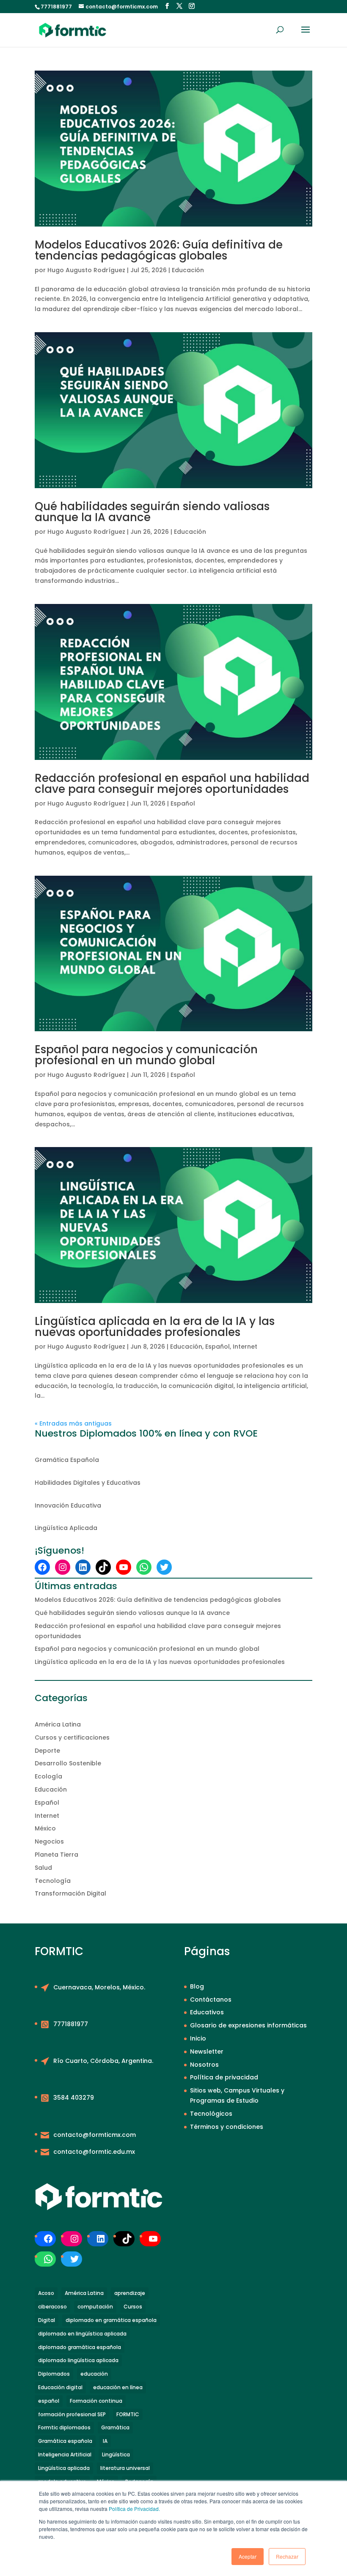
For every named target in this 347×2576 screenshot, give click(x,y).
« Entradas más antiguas (73, 1423)
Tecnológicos (211, 2114)
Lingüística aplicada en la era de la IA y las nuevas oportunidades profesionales (155, 1327)
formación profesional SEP (72, 2414)
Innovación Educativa (68, 1505)
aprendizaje (130, 2293)
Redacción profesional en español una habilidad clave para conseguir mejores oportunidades (172, 784)
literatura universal (125, 2468)
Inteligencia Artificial (65, 2454)
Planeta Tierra (56, 1855)
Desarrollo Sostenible (68, 1763)
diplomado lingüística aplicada (78, 2360)
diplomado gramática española (80, 2347)
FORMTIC (128, 2414)
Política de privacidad (224, 2077)
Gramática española (65, 2441)
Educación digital (60, 2387)
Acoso (46, 2293)
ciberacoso (52, 2307)
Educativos (207, 2012)
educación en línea (118, 2387)
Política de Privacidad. (134, 2509)
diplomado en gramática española (111, 2320)
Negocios (49, 1841)
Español (183, 803)
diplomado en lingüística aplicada (82, 2334)
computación (95, 2307)
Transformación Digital (70, 1893)
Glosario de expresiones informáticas (248, 2025)
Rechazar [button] (287, 2556)
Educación (188, 270)
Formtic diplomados (64, 2427)
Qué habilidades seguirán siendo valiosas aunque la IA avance (152, 512)
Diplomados (54, 2374)
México (45, 1828)
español (49, 2401)
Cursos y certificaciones (72, 1737)
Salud (43, 1868)
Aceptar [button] (248, 2556)
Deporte (47, 1751)
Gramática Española (67, 1460)
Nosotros (204, 2065)
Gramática (115, 2427)
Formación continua (96, 2401)
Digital (47, 2320)
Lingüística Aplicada (66, 1528)
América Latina (58, 1724)
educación (94, 2374)
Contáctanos (211, 2000)
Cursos (133, 2307)
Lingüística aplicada (64, 2468)
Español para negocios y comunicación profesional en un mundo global (146, 1055)
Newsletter (207, 2052)
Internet (245, 1347)
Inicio (198, 2038)
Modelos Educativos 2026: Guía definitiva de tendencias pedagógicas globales (159, 250)
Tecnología (53, 1881)
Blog (197, 1986)
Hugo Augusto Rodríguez (86, 270)
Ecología (48, 1776)
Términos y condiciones (227, 2127)
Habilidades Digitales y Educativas (88, 1483)
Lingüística (116, 2454)
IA (105, 2441)
